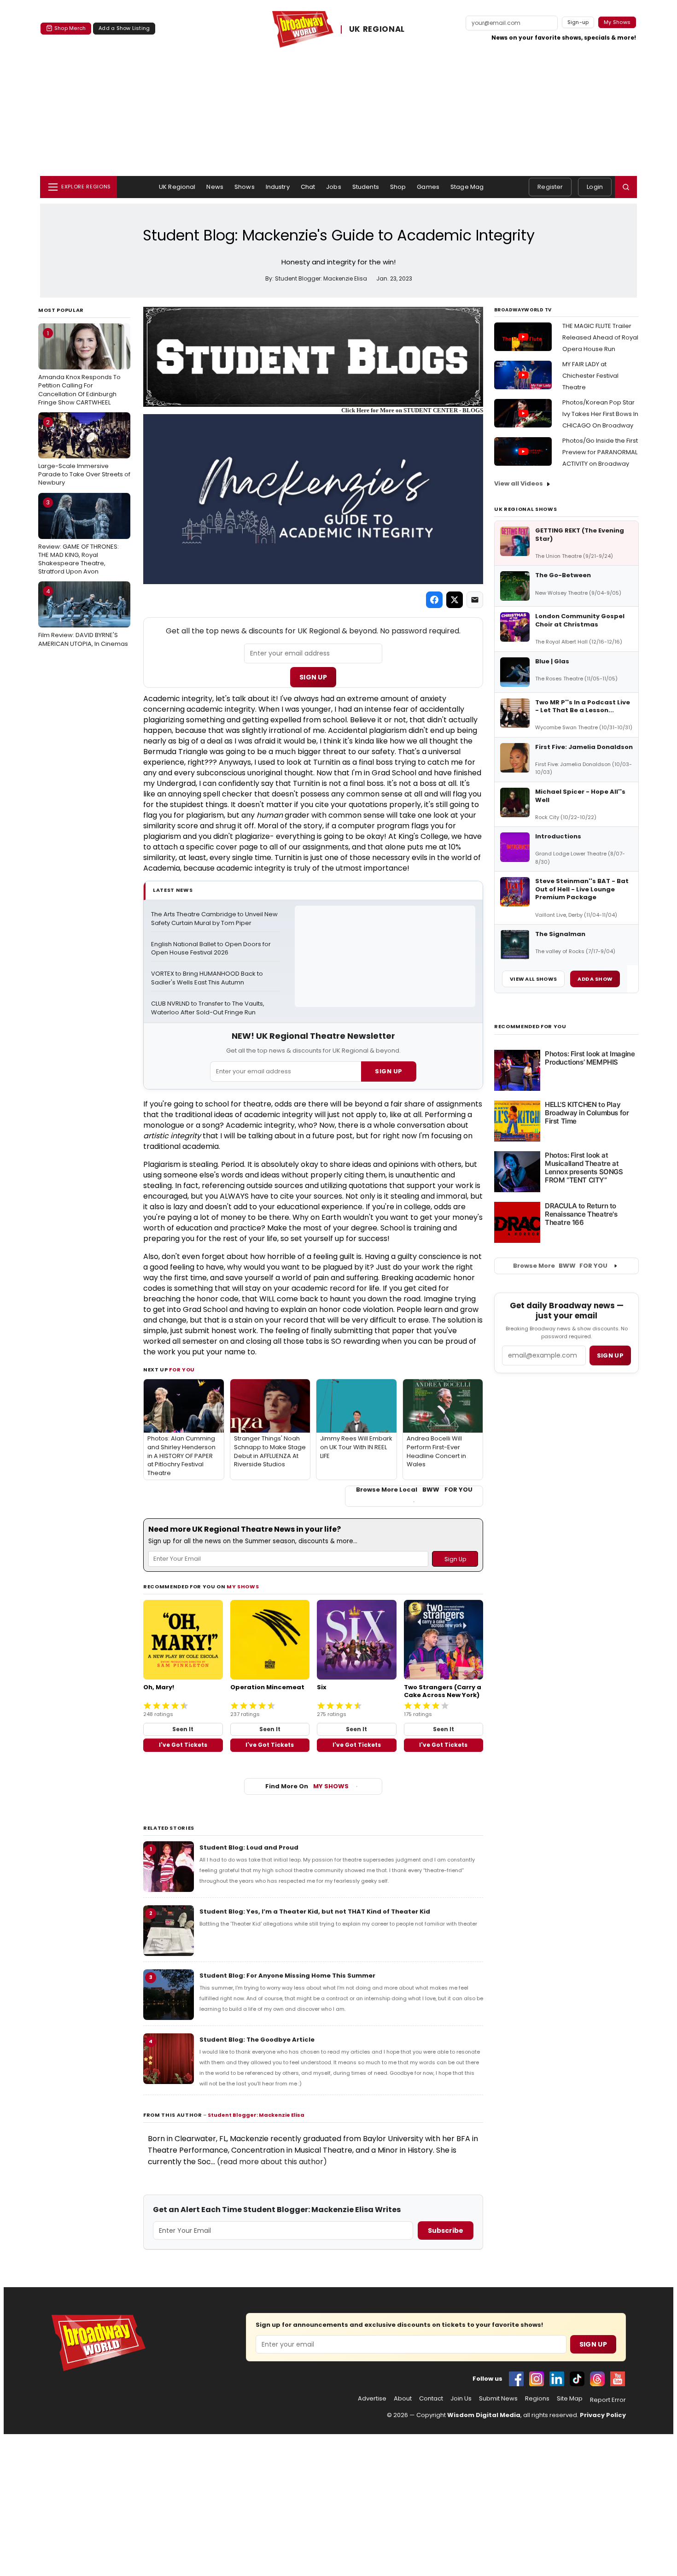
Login (595, 187)
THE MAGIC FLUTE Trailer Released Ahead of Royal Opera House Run (600, 337)
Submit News (498, 2399)
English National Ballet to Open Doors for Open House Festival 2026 (212, 949)
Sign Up (313, 677)
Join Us (461, 2399)
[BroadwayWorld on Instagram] (537, 2379)
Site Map (570, 2399)
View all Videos (519, 483)
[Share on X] (455, 600)
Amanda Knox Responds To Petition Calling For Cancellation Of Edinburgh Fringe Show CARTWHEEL (79, 368)
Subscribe (446, 2231)
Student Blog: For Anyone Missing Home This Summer (287, 1976)
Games (428, 187)
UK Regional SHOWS (525, 509)
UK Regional (177, 187)
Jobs (334, 187)
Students (366, 187)
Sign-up (578, 22)
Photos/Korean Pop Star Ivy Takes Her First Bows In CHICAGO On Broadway (600, 414)
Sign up (610, 1355)
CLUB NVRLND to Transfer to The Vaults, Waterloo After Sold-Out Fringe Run (208, 1008)
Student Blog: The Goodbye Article (257, 2040)
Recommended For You (530, 1027)
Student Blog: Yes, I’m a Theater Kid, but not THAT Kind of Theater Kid (315, 1912)
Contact (431, 2399)
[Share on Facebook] (434, 600)
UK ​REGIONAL (377, 29)
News (215, 187)
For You (182, 1370)
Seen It (183, 1729)
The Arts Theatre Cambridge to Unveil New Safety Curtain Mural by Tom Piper (215, 919)
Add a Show (595, 979)
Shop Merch (70, 28)
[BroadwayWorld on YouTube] (618, 2379)
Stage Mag (467, 187)
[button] (626, 187)
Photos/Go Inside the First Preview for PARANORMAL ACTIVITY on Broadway (600, 452)
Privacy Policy (603, 2415)
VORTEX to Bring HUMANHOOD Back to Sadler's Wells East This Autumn (208, 978)
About (403, 2399)
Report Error (608, 2400)
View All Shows (533, 979)
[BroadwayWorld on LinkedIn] (557, 2379)
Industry (278, 187)
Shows (245, 187)
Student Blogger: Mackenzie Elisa (256, 2115)
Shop (398, 187)
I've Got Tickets (183, 1745)
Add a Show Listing (124, 28)
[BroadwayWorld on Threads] (597, 2379)
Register (550, 187)
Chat (308, 187)
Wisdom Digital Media (484, 2415)
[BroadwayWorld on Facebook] (516, 2379)
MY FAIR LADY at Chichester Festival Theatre (590, 376)
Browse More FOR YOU (560, 1266)
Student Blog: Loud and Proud (249, 1847)
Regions (537, 2399)
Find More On (307, 1786)
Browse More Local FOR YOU (414, 1490)
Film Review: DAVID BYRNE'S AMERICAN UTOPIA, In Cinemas (83, 617)
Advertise (372, 2399)
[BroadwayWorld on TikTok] (577, 2379)
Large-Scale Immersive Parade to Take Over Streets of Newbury (84, 452)
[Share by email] (475, 600)
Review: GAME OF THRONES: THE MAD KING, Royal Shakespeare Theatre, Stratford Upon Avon (79, 537)
